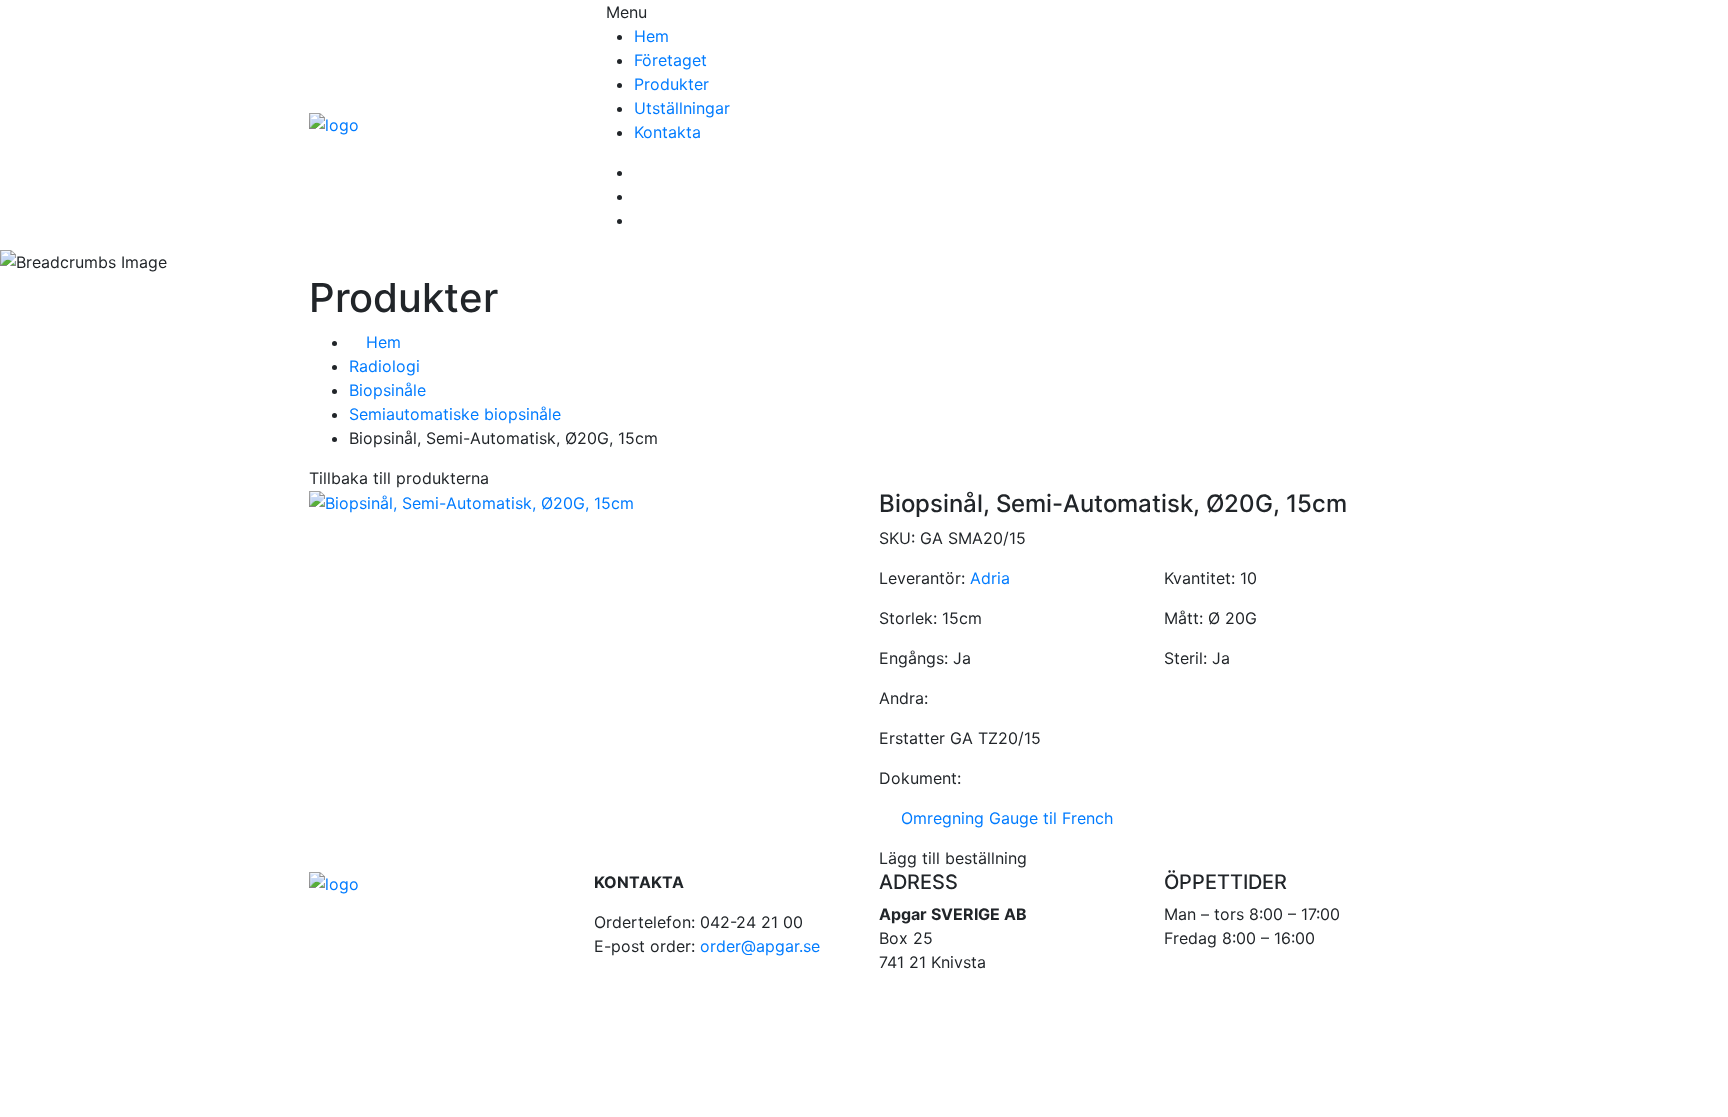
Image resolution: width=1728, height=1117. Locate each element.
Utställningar (682, 108)
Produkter (671, 84)
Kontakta (667, 132)
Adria (990, 578)
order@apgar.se (760, 946)
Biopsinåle (387, 390)
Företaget (670, 60)
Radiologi (384, 366)
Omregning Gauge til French (1002, 818)
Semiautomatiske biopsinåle (455, 414)
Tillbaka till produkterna (399, 478)
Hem (651, 36)
